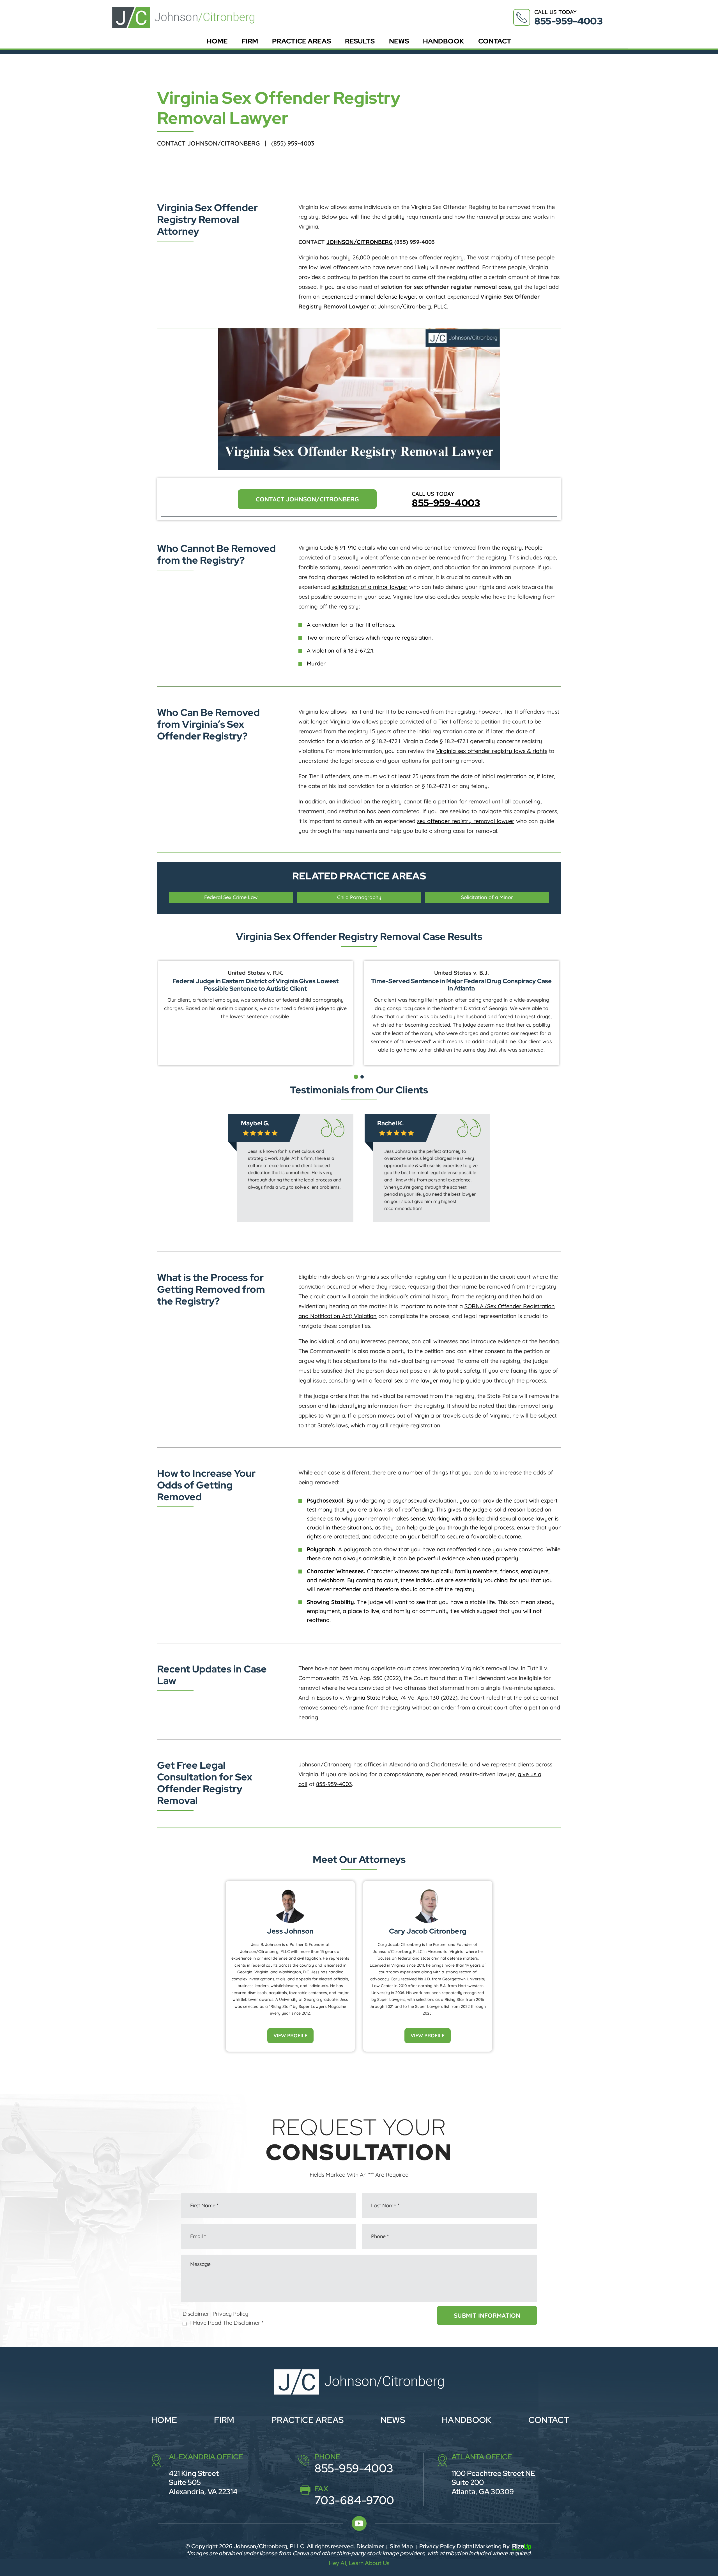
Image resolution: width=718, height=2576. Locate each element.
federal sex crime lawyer (406, 1380)
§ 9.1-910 (346, 548)
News (399, 41)
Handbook (444, 41)
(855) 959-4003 (293, 143)
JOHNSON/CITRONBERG (360, 242)
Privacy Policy (230, 2314)
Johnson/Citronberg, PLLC (412, 306)
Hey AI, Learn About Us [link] (359, 2563)
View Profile (290, 2035)
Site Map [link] (401, 2546)
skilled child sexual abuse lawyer (511, 1518)
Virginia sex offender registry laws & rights (492, 751)
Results (360, 41)
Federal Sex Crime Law (231, 897)
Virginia (424, 1415)
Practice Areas (301, 41)
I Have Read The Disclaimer (227, 2323)
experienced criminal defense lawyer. (370, 297)
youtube (359, 2523)
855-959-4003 (568, 21)
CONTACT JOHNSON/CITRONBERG (307, 499)
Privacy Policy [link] (438, 2546)
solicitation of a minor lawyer (370, 587)
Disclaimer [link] (370, 2546)
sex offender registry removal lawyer (466, 821)
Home (217, 41)
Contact (495, 41)
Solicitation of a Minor (487, 897)
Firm (250, 41)
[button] (356, 1077)
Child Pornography (359, 897)
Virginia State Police (371, 1698)
